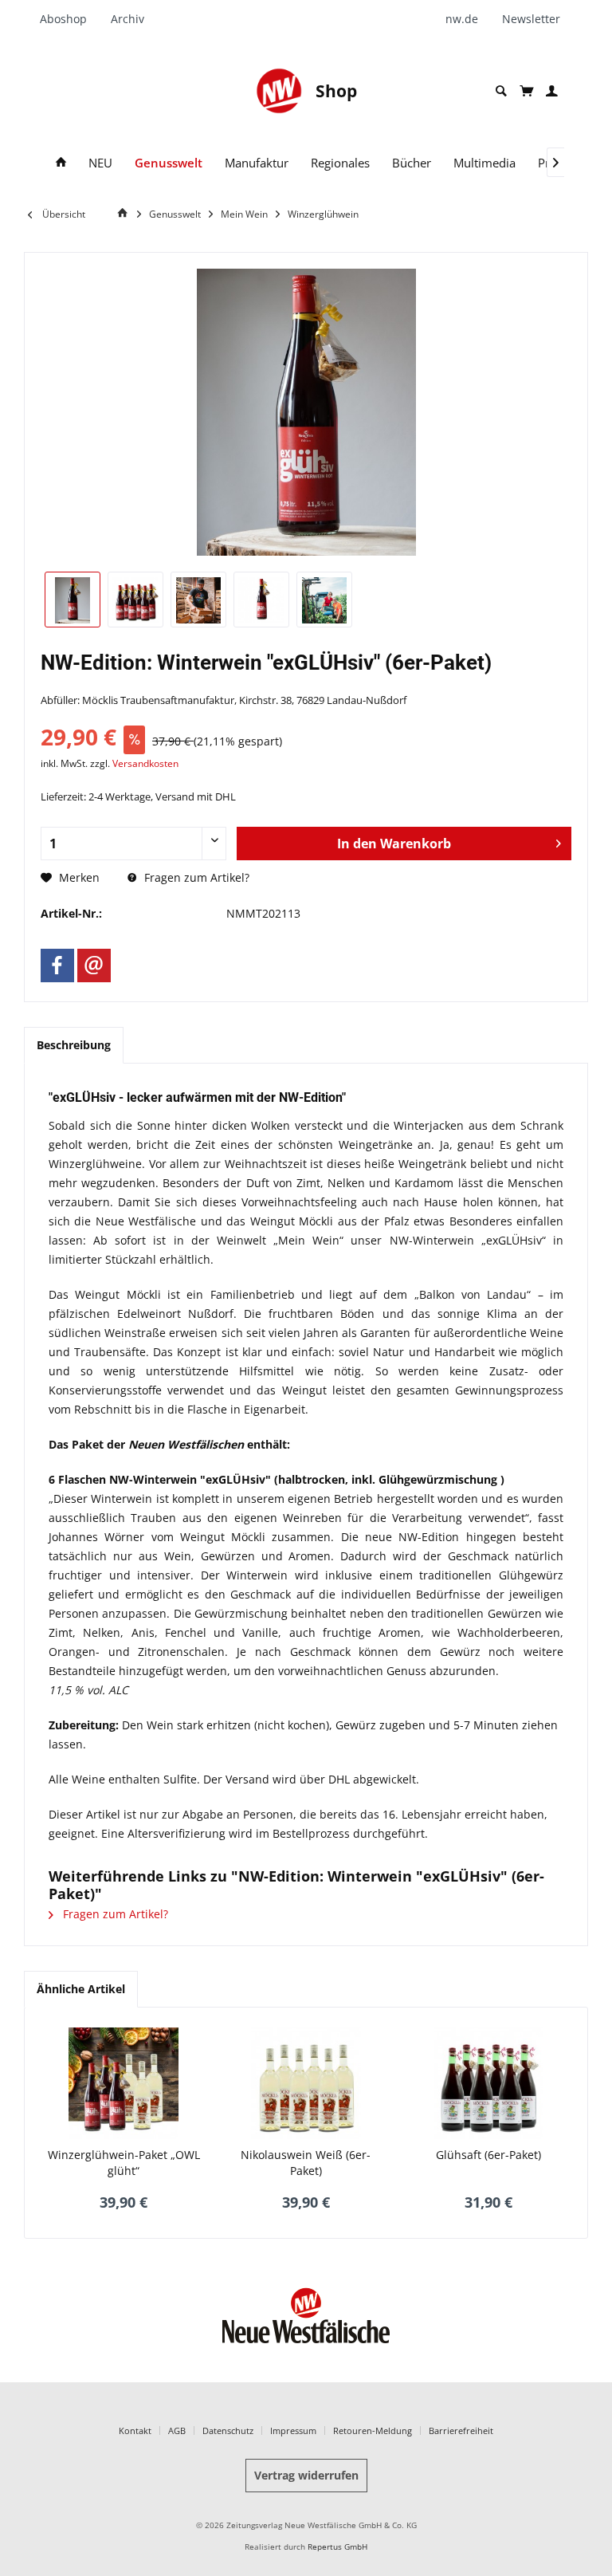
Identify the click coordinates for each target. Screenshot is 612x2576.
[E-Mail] (94, 966)
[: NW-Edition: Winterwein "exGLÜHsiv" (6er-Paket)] (73, 600)
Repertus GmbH (337, 2547)
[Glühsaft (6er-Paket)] (488, 2083)
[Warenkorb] (526, 91)
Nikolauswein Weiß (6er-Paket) (306, 2163)
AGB (177, 2430)
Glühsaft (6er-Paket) (488, 2155)
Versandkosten (145, 763)
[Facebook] (57, 966)
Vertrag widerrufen (306, 2475)
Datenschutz (228, 2430)
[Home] (61, 163)
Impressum (293, 2430)
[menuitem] (69, 19)
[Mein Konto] (552, 91)
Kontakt (135, 2430)
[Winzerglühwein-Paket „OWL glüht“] (124, 2083)
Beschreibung (74, 1045)
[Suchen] (501, 91)
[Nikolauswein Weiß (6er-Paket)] (306, 2083)
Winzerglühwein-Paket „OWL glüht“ (124, 2163)
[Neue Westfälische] (279, 91)
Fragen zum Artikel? (195, 877)
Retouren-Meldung (373, 2430)
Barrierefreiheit (461, 2430)
